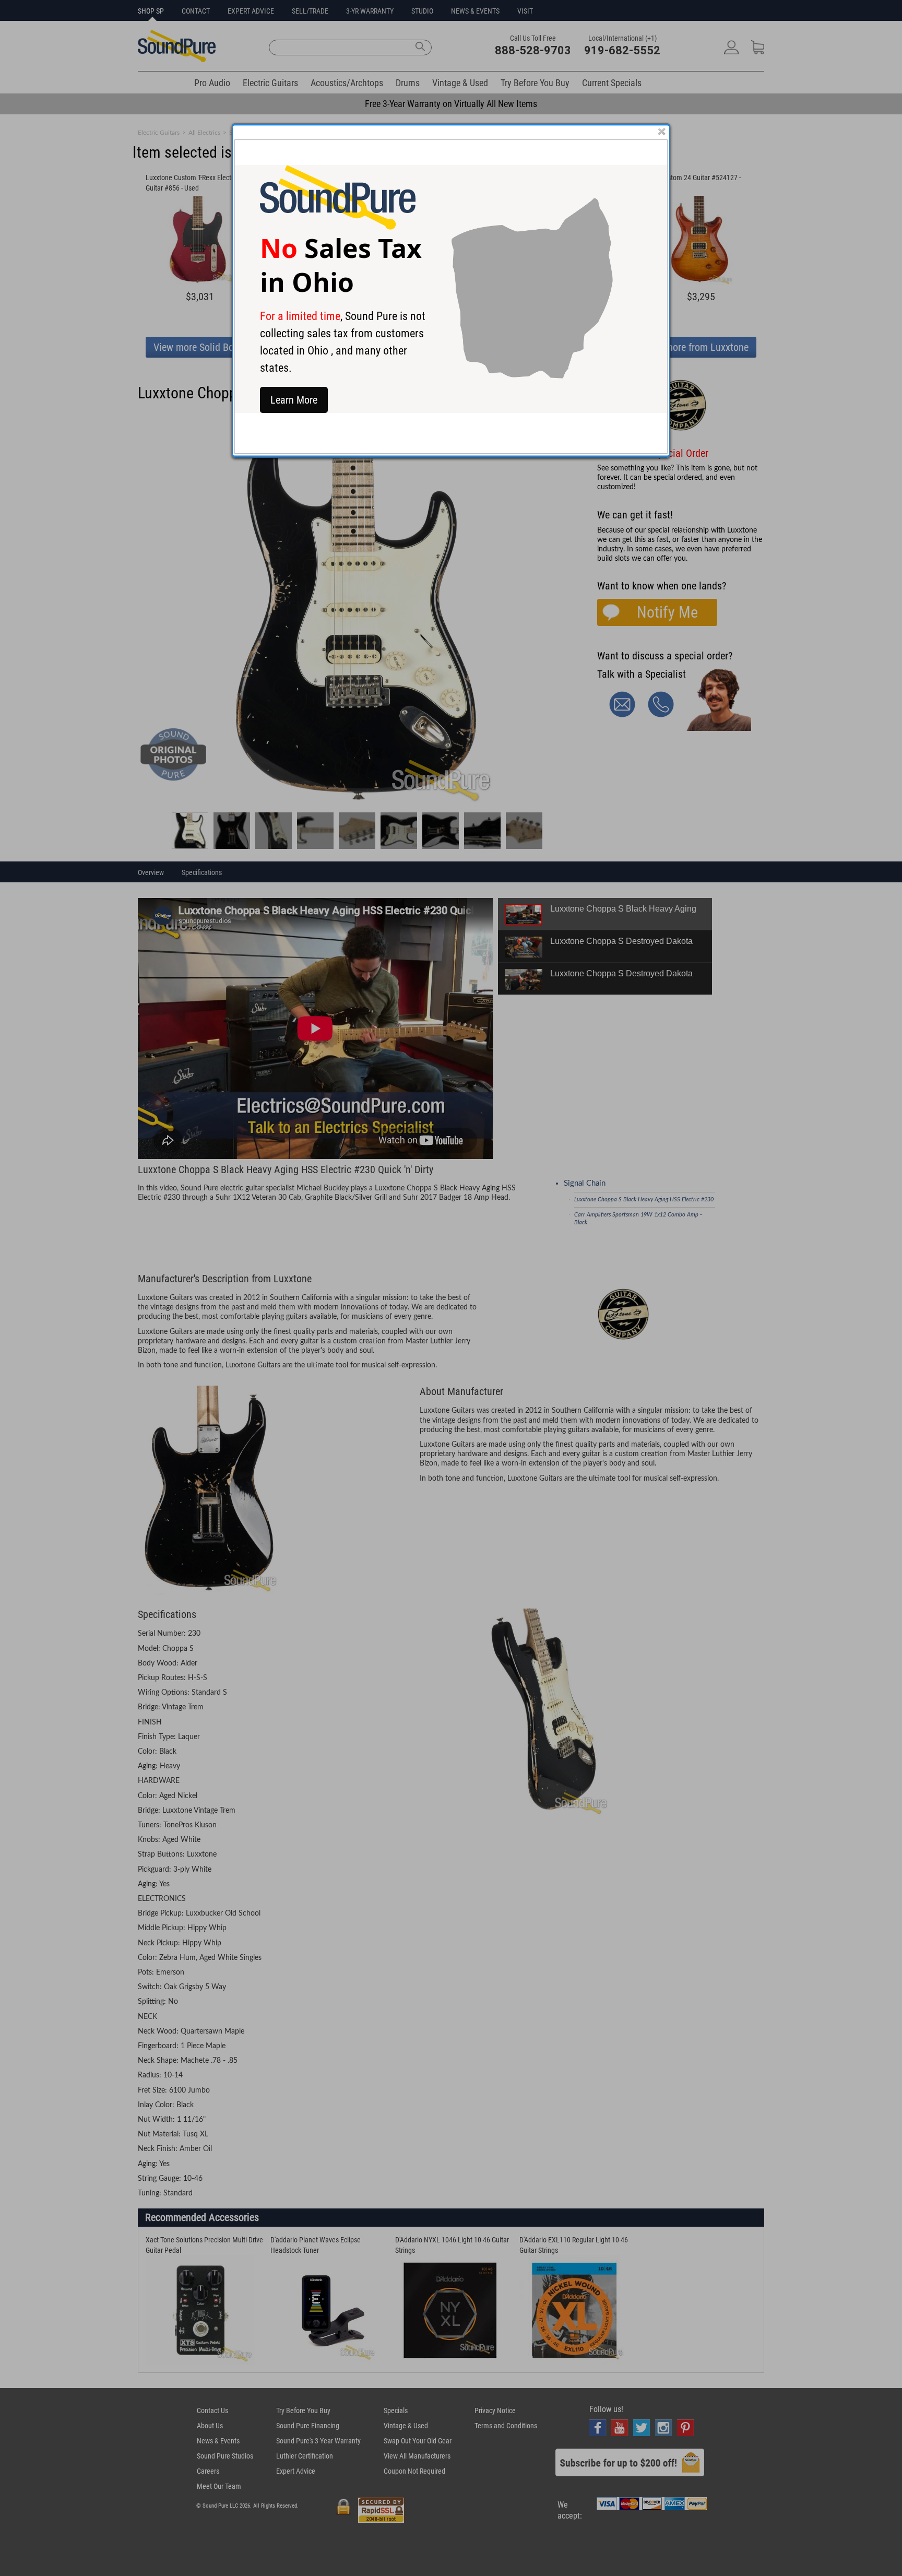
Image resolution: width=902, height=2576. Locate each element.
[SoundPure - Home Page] (338, 227)
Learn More (294, 400)
